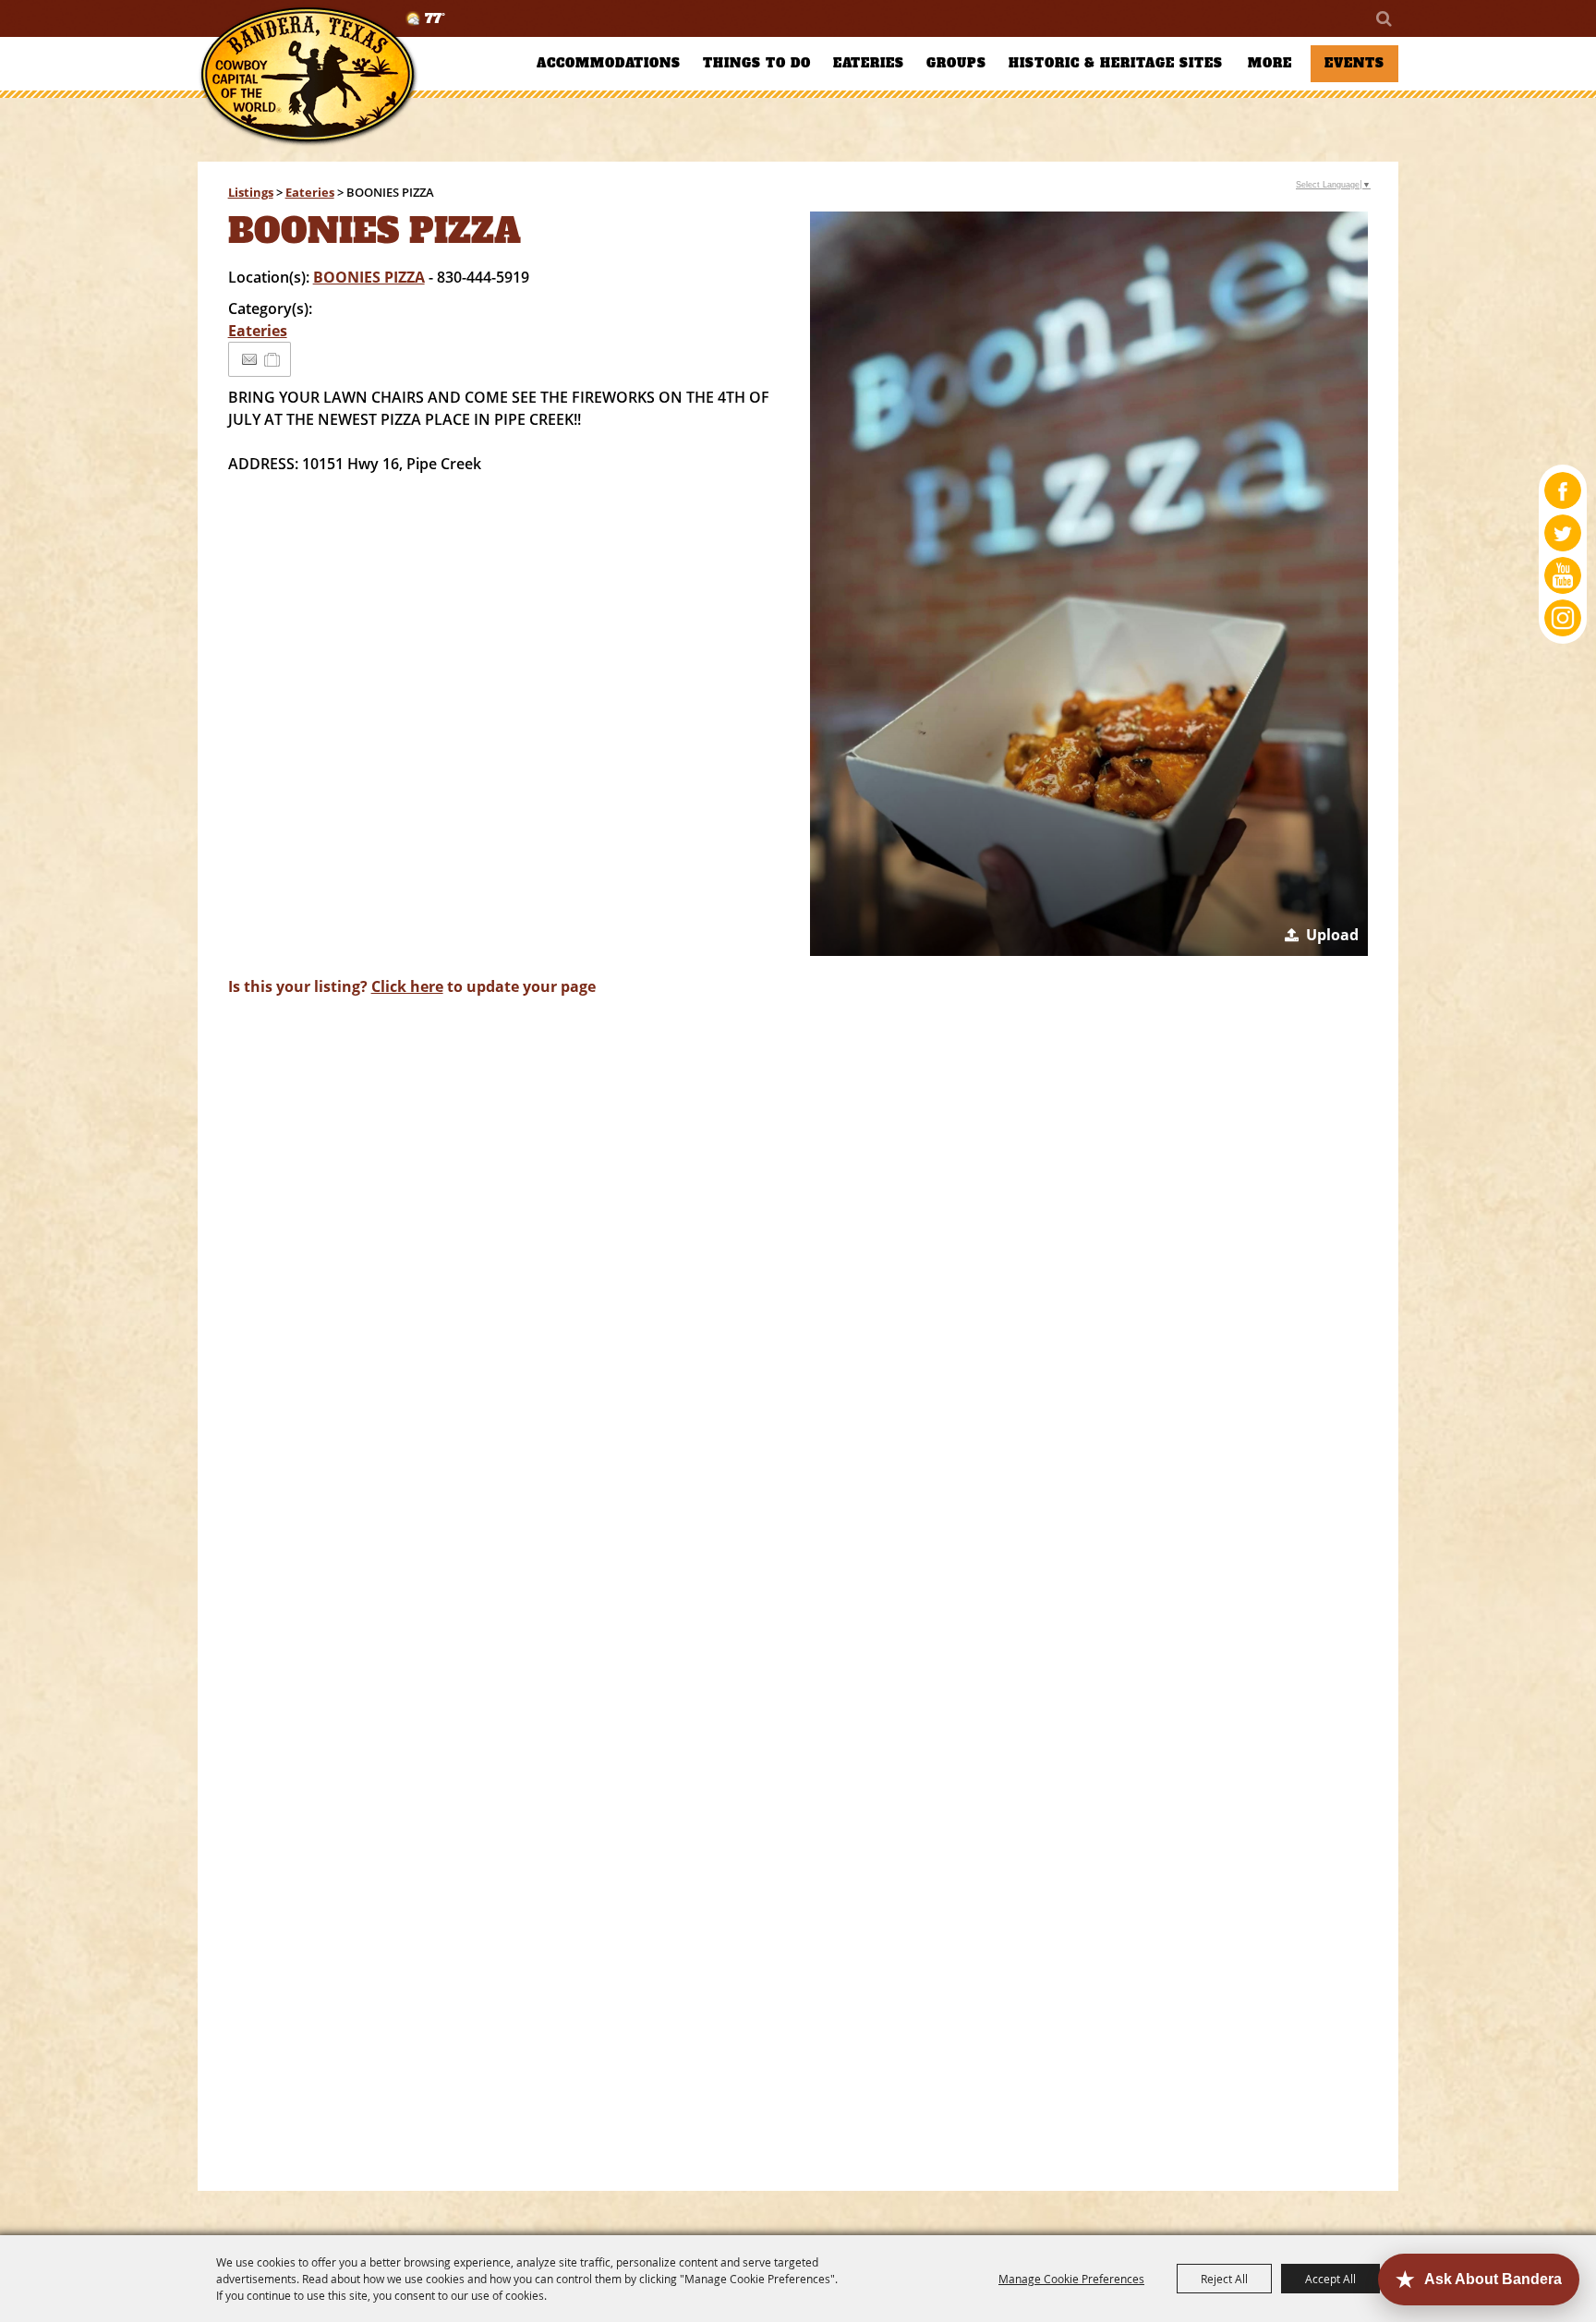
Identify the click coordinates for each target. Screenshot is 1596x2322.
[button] (1089, 584)
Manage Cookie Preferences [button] (1071, 2279)
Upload (1332, 935)
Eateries (869, 63)
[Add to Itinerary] (273, 359)
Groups (956, 63)
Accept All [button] (1330, 2279)
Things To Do (757, 63)
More (1270, 63)
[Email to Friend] (249, 360)
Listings (251, 192)
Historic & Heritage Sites (1116, 63)
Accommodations (609, 63)
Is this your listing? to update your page (412, 986)
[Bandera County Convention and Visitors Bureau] (308, 76)
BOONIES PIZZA (369, 277)
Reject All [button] (1224, 2279)
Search (1383, 18)
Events (1354, 63)
